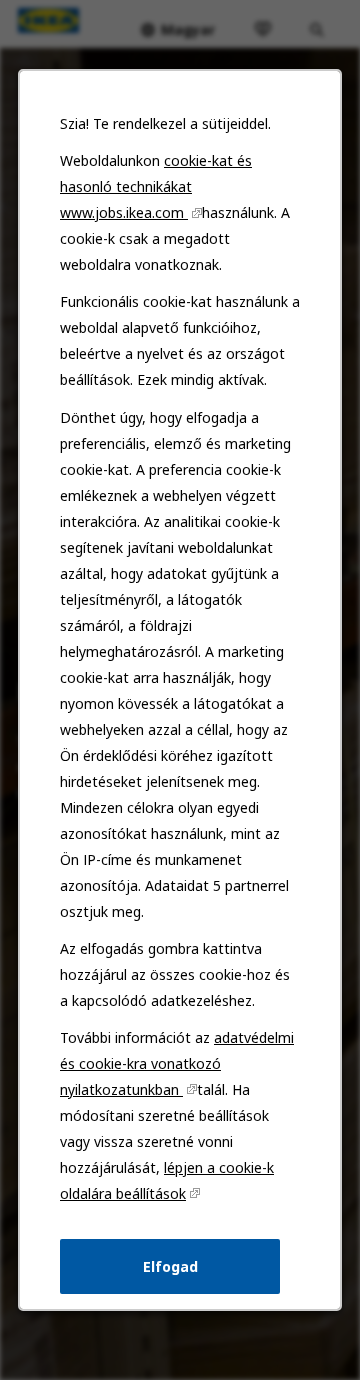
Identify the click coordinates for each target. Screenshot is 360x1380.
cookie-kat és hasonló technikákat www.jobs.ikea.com (156, 186)
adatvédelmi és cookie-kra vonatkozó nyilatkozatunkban (177, 1063)
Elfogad (170, 1266)
